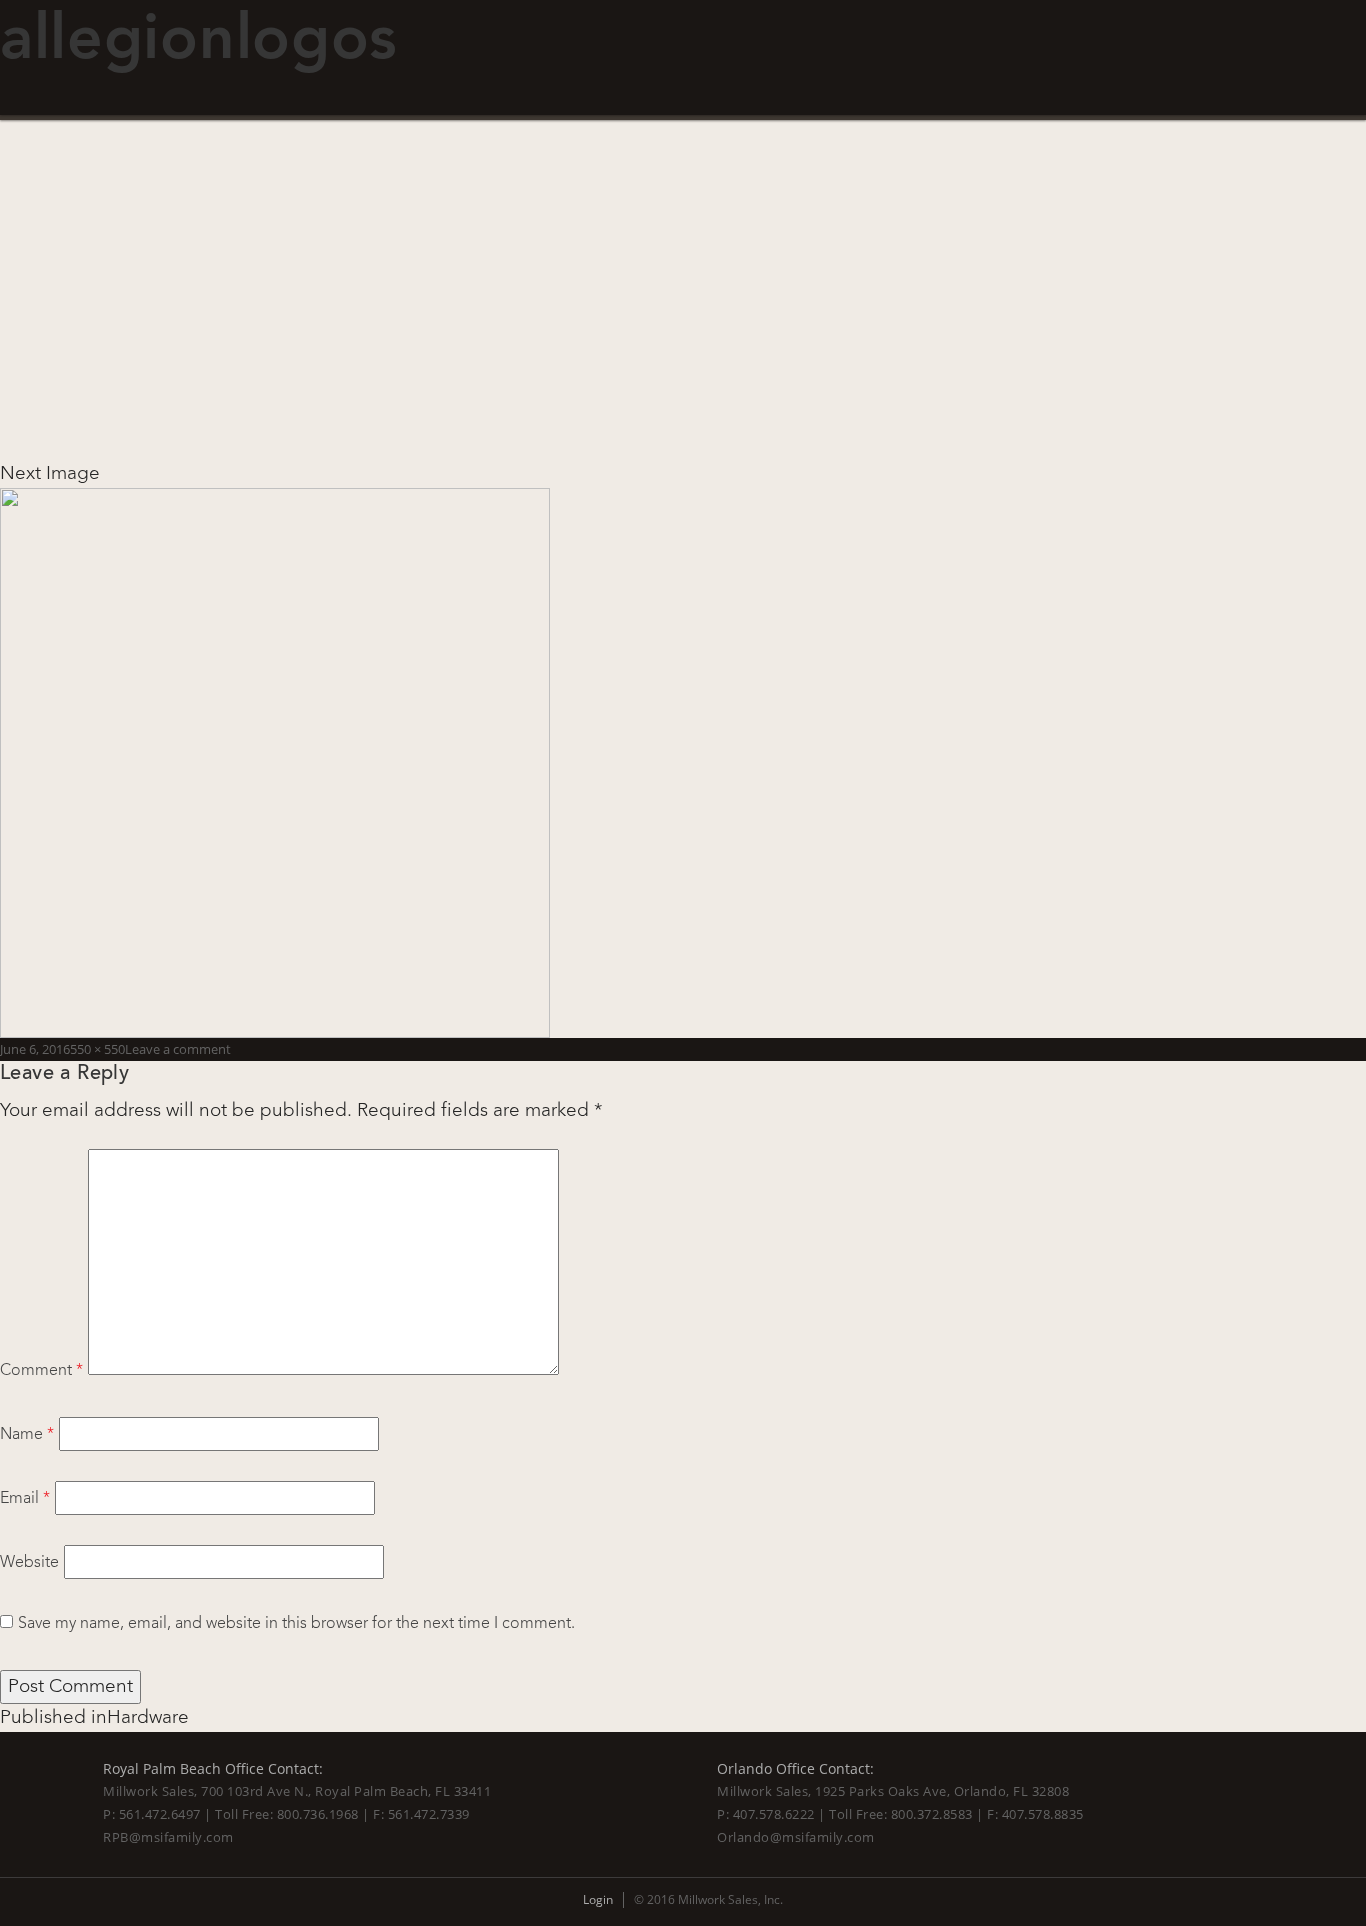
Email (25, 1498)
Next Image (50, 473)
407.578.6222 (774, 1814)
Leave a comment (178, 1049)
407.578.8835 (1043, 1814)
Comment (41, 1370)
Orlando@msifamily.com (796, 1837)
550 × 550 (97, 1049)
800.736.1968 (318, 1814)
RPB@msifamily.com (168, 1837)
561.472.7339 (429, 1814)
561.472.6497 (160, 1814)
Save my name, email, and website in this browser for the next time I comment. (296, 1623)
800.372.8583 (932, 1814)
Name (27, 1434)
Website (29, 1562)
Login (598, 1899)
